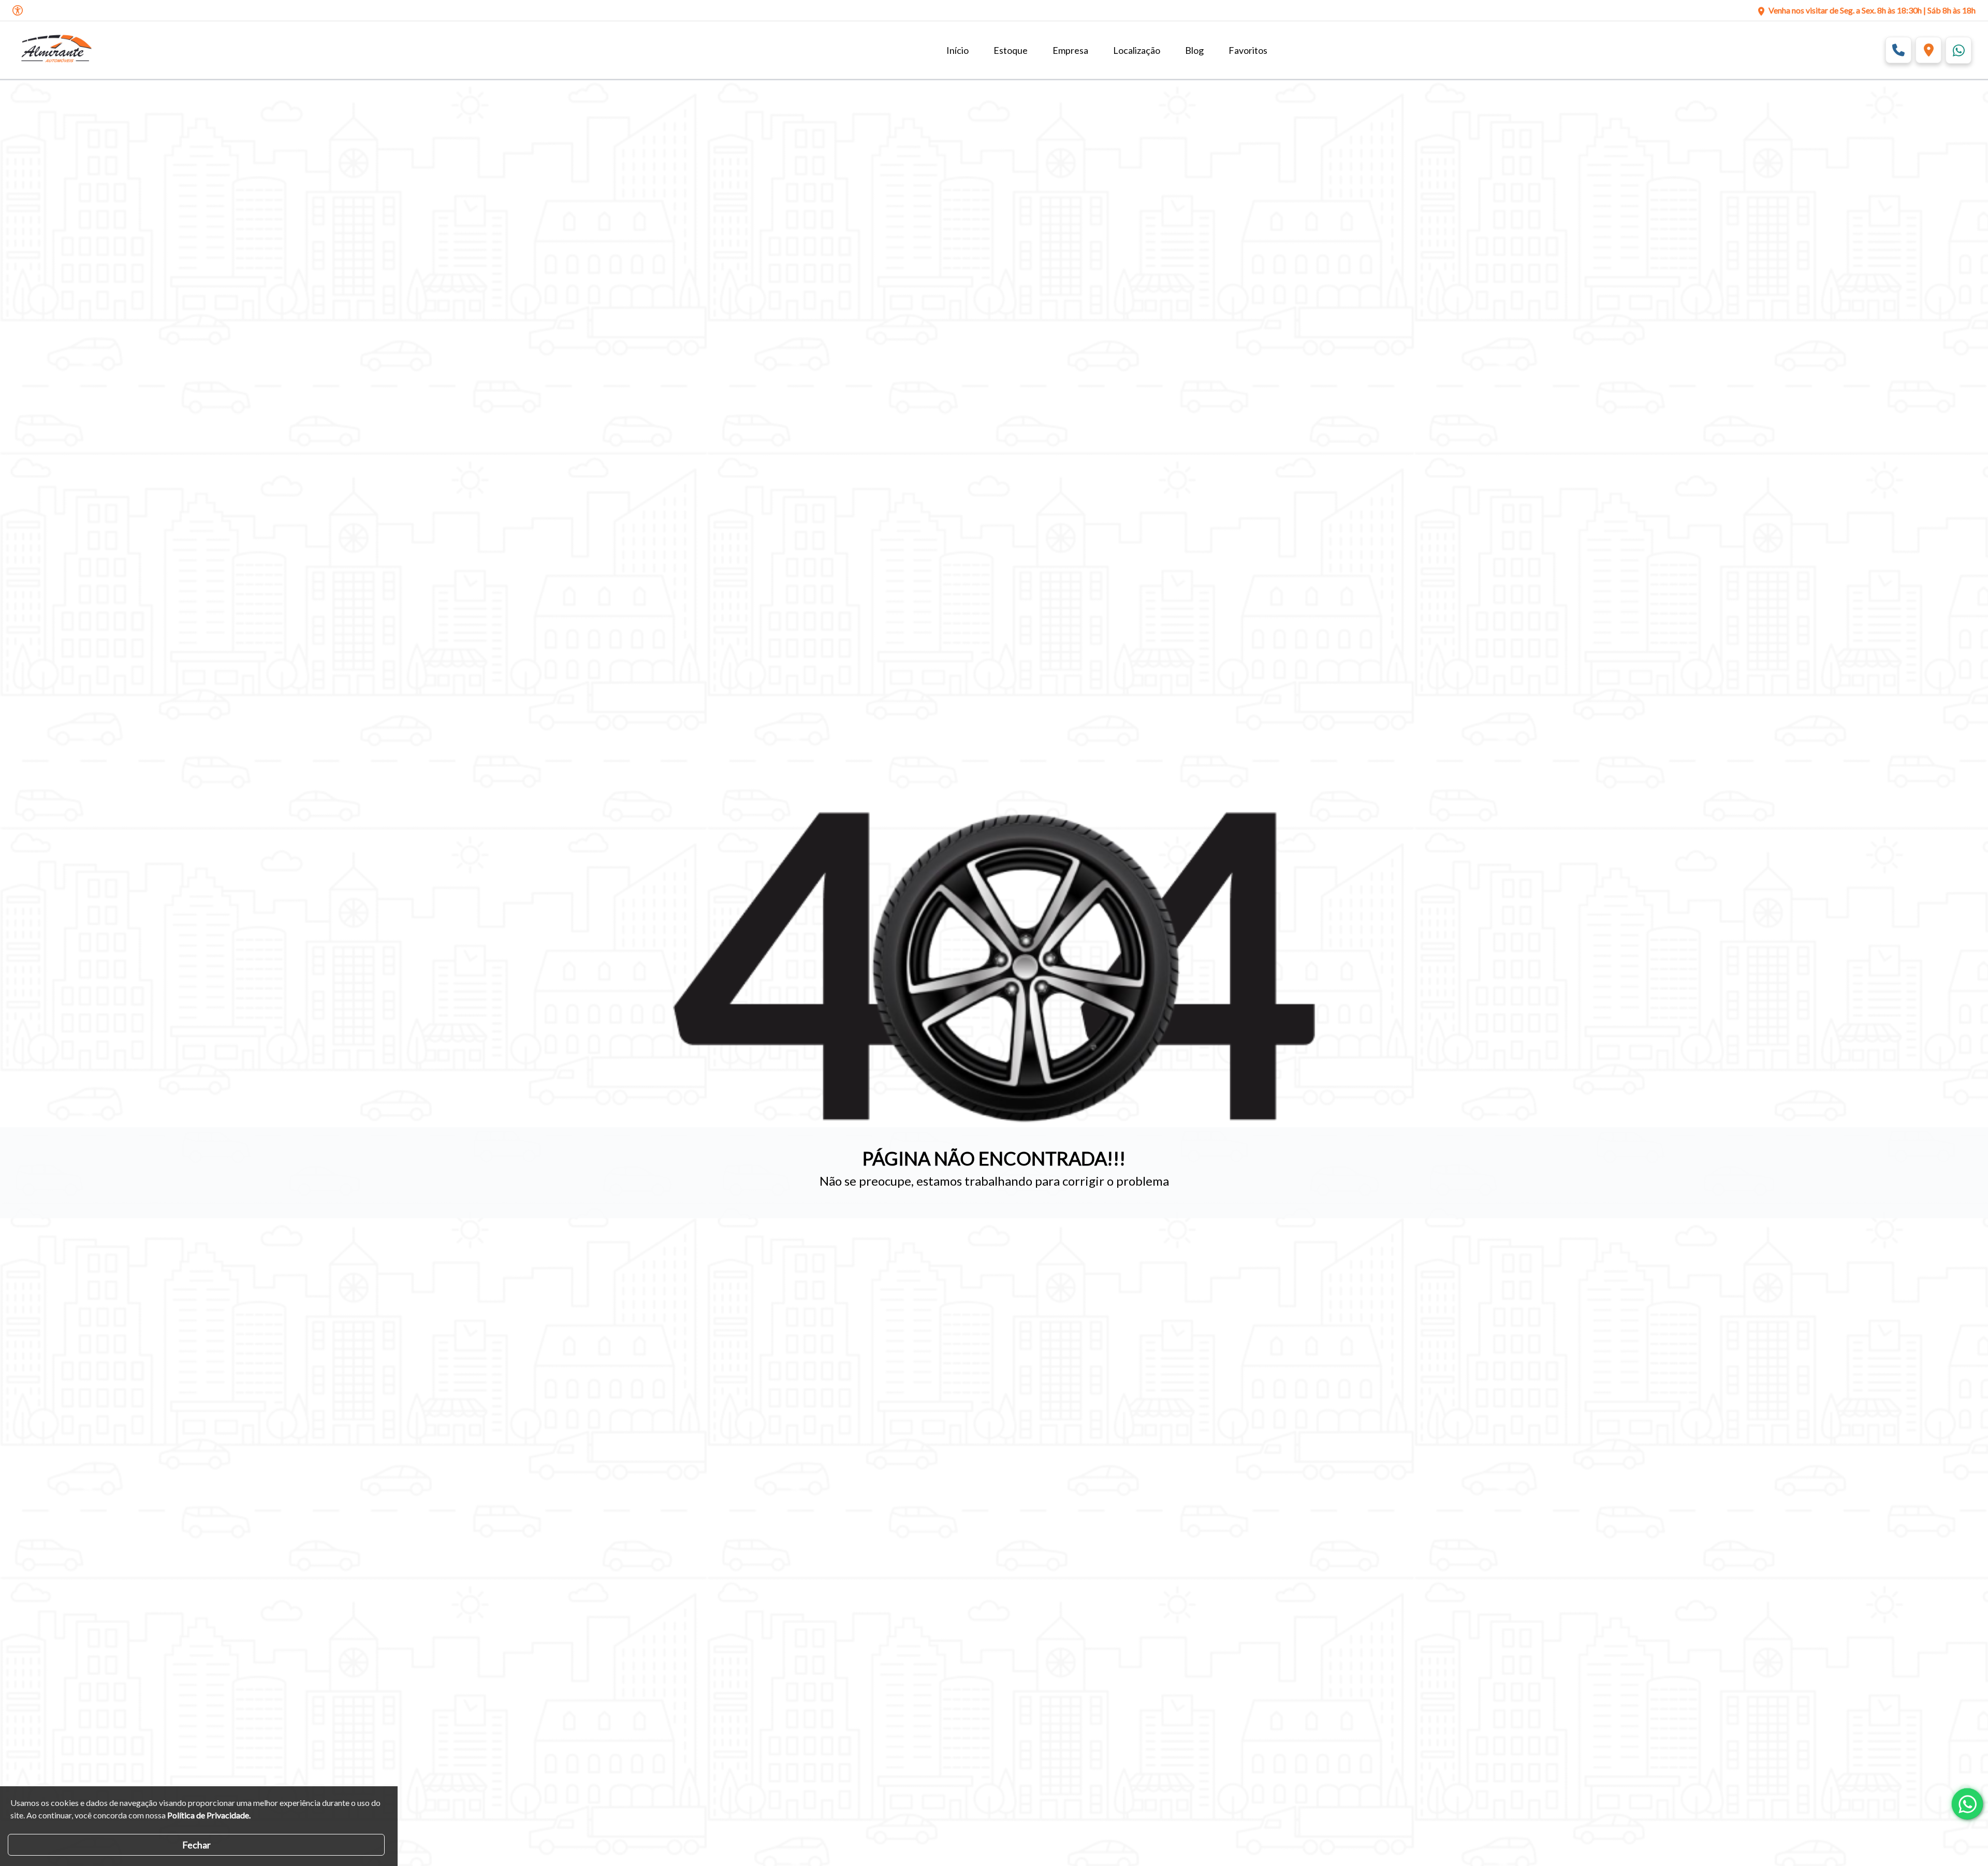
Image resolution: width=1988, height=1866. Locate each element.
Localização (1137, 50)
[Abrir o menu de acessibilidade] (18, 10)
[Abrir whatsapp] (1967, 1804)
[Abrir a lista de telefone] (1898, 50)
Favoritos (1248, 50)
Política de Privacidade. (209, 1815)
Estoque (1011, 50)
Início (958, 50)
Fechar (196, 1845)
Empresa (1070, 50)
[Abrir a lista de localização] (1928, 50)
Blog (1194, 50)
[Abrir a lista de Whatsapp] (1958, 50)
